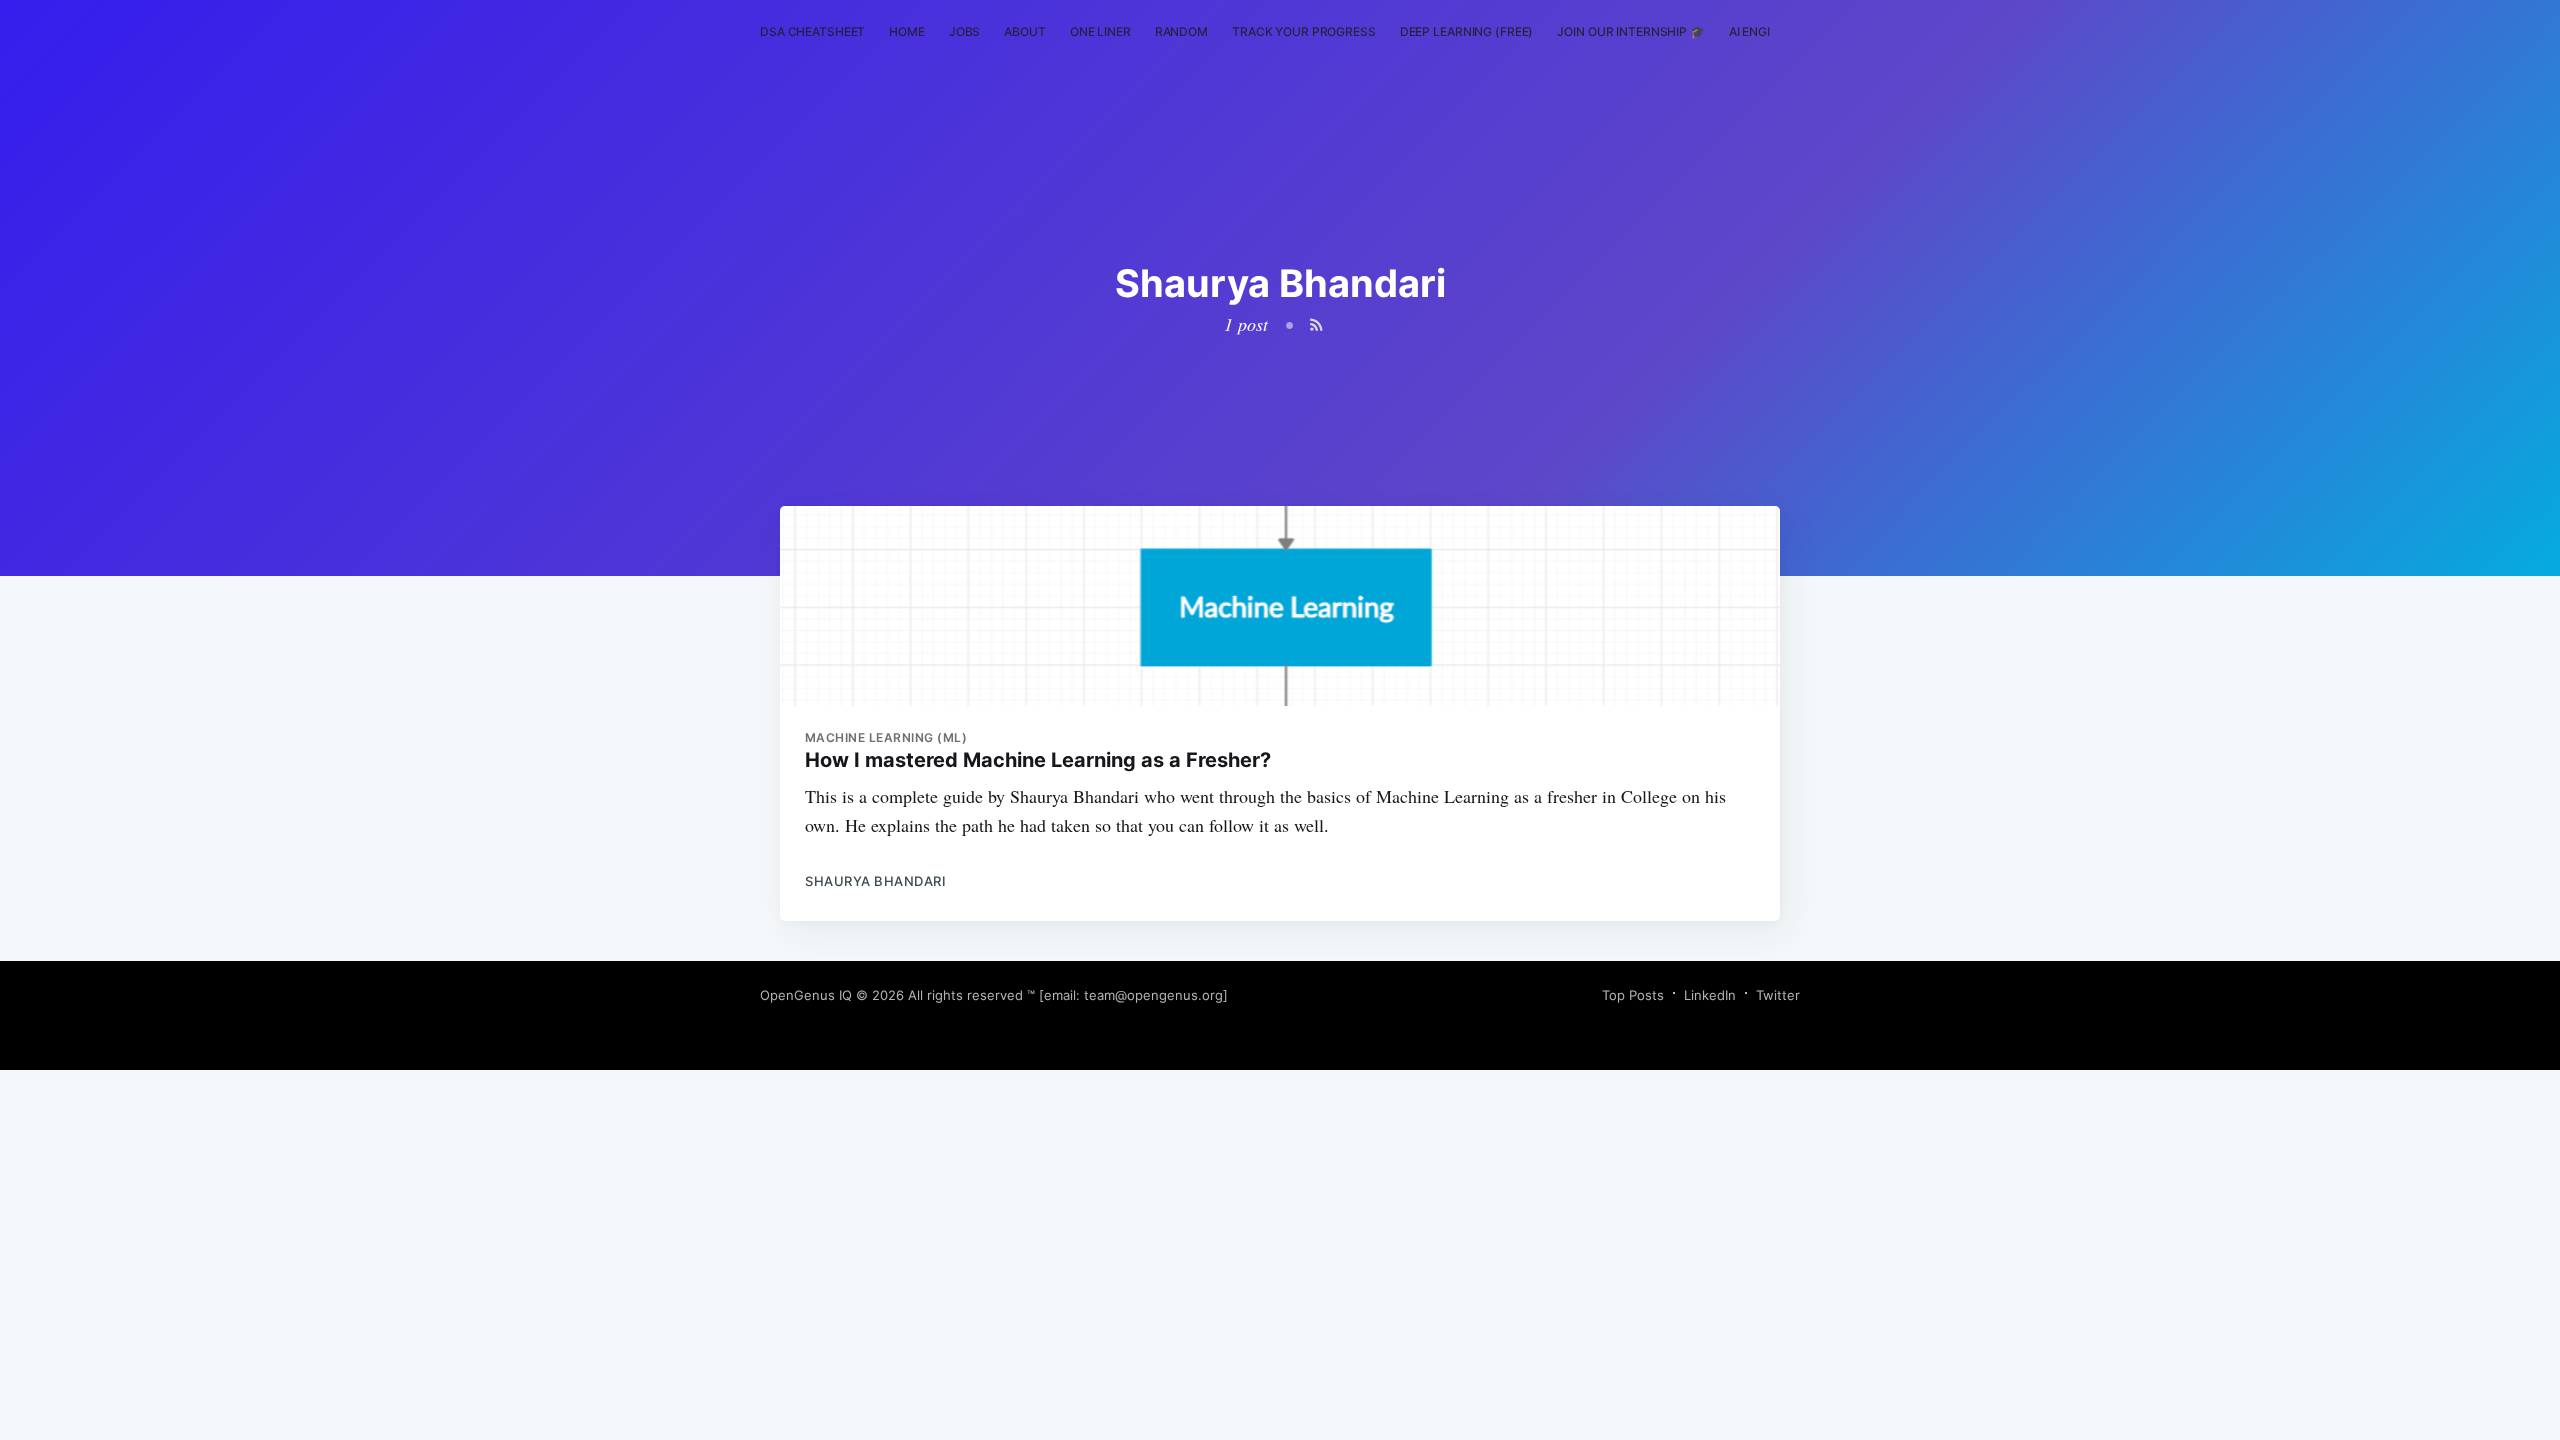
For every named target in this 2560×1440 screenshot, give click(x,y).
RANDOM (1181, 31)
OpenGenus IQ (806, 995)
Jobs (965, 31)
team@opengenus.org (1153, 995)
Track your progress (1304, 31)
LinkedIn (1710, 995)
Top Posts (1633, 995)
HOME (907, 31)
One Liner (1100, 31)
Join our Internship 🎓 (1630, 31)
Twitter (1778, 995)
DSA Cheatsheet (812, 31)
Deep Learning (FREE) (1467, 31)
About (1024, 31)
